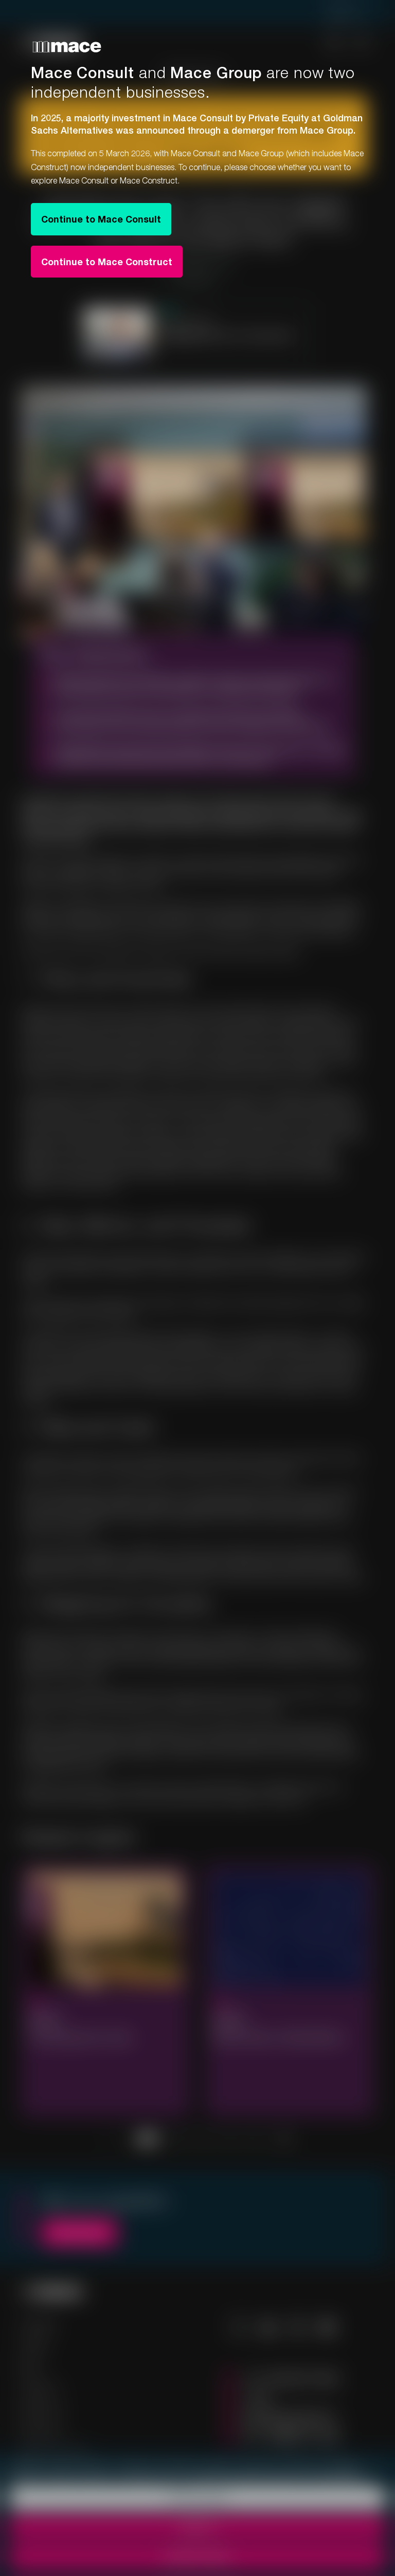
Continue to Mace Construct (107, 262)
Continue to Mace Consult (101, 219)
